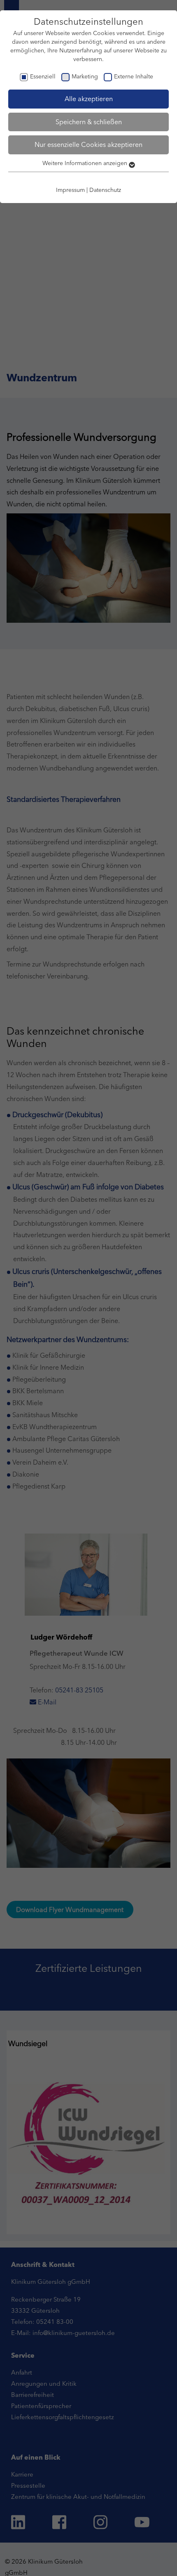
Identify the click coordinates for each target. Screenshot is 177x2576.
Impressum (70, 190)
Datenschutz (105, 190)
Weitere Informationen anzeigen (86, 163)
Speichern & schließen (89, 122)
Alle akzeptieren (89, 99)
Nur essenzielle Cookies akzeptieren (88, 144)
